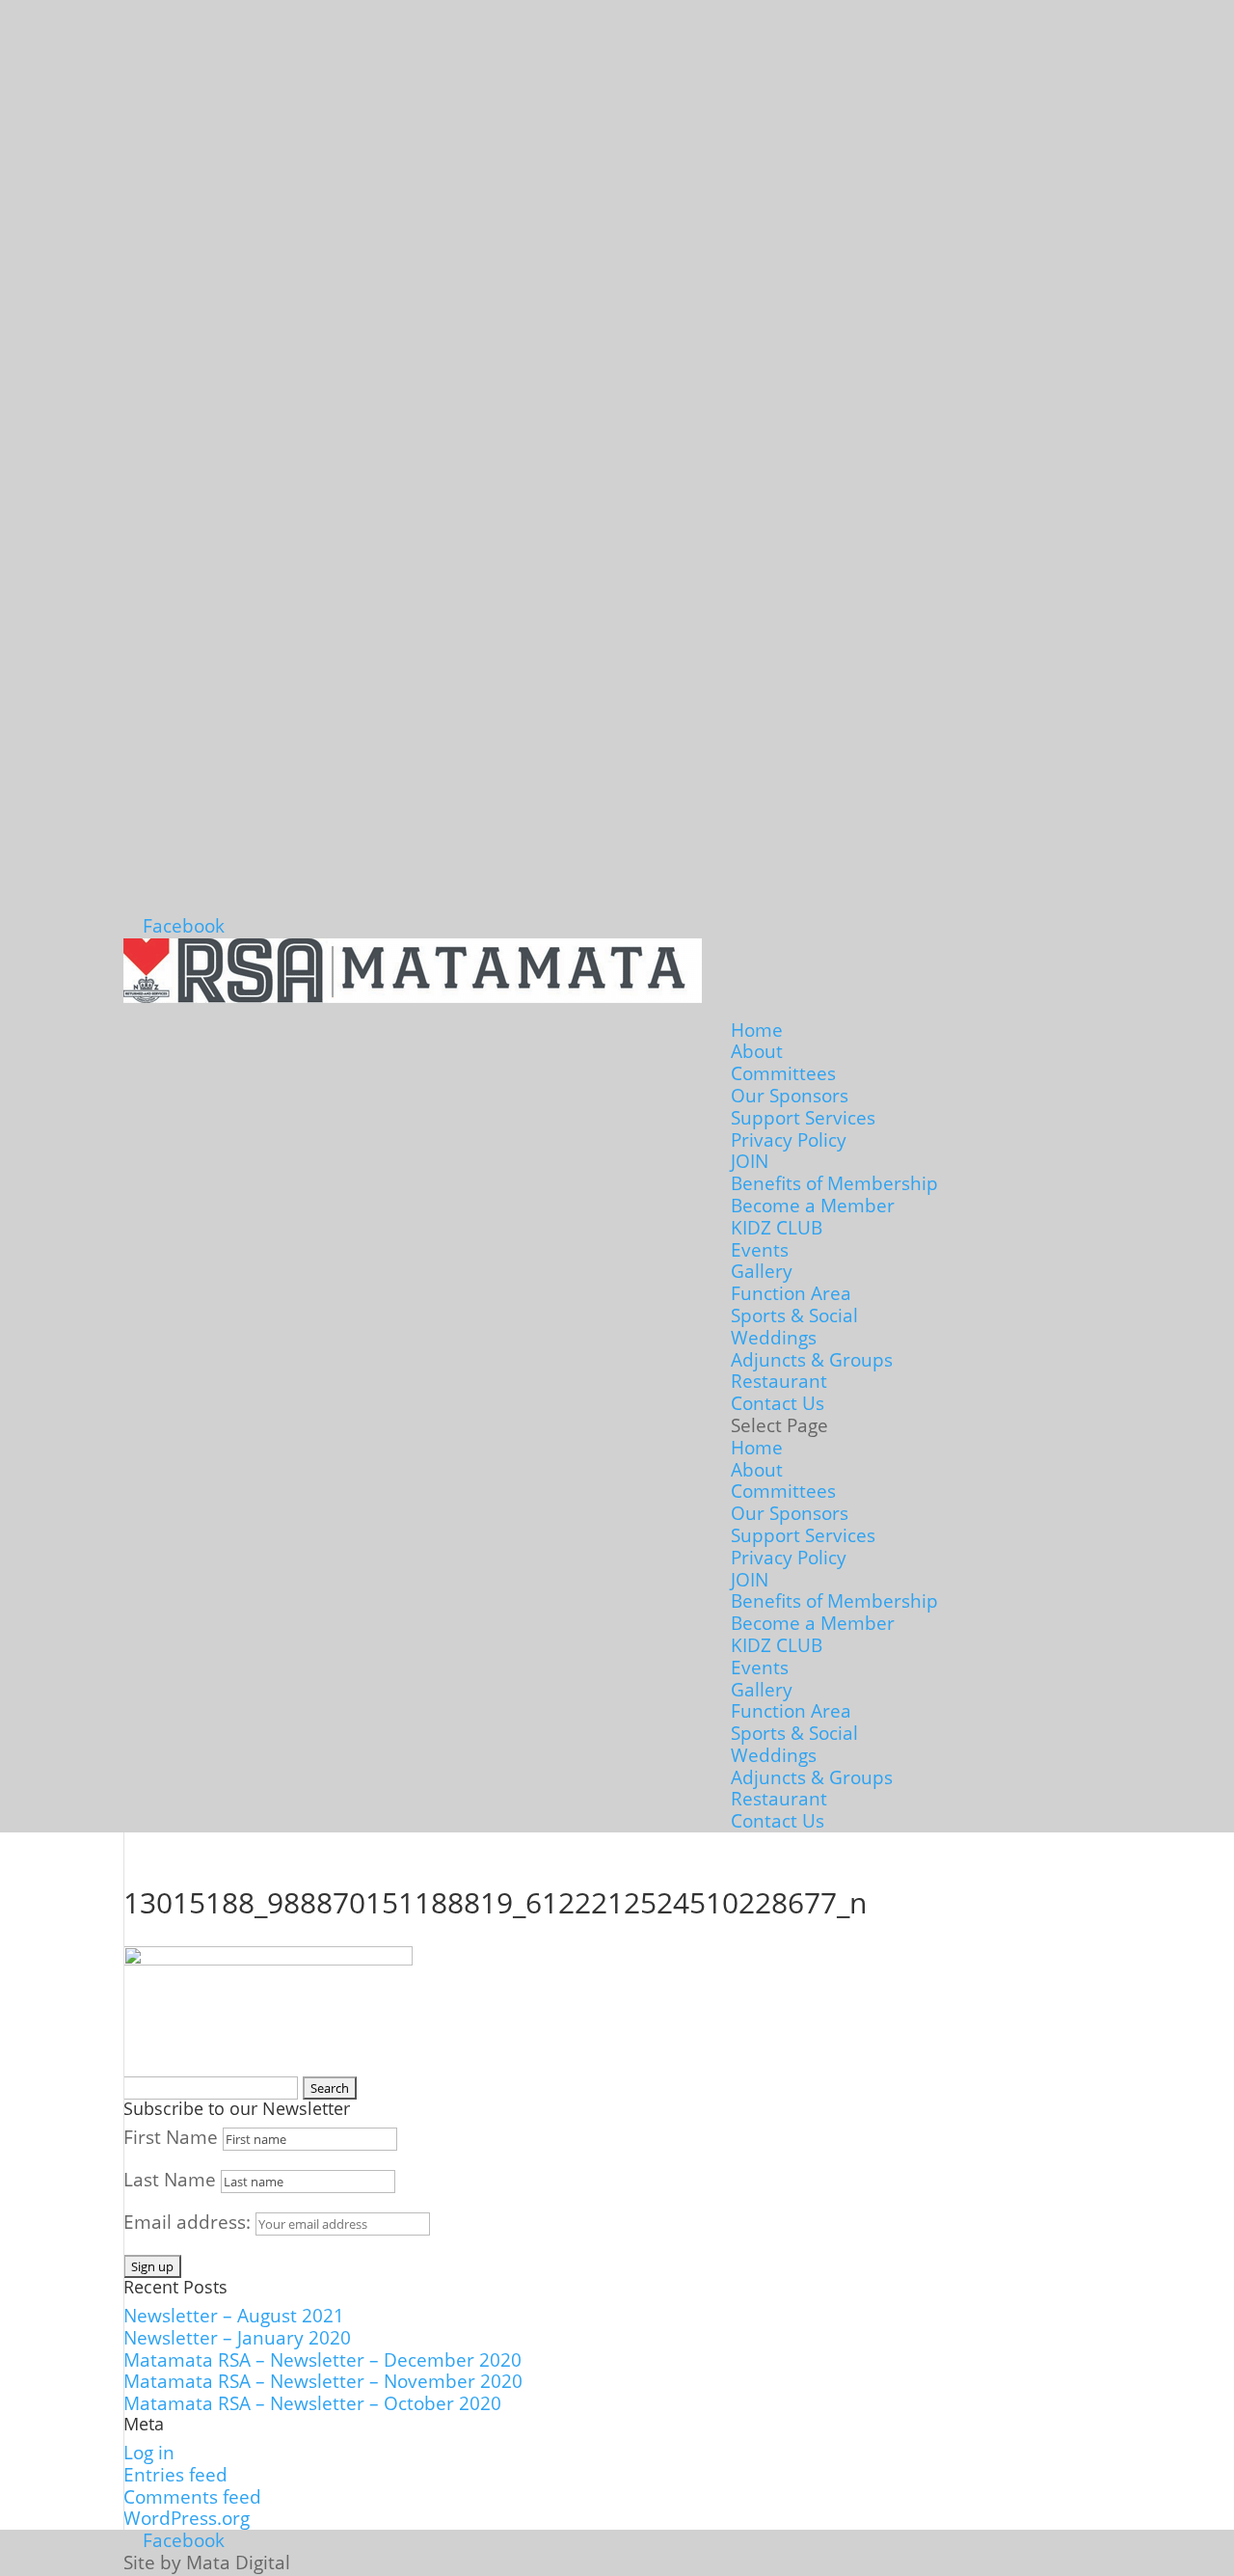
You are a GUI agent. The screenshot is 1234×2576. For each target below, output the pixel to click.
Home (757, 1030)
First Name (171, 2137)
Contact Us (778, 1403)
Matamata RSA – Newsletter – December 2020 (322, 2360)
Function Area (791, 1293)
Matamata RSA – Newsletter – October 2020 (312, 2403)
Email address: (189, 2222)
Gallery (762, 1271)
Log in (149, 2453)
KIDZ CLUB (777, 1228)
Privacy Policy (789, 1140)
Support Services (803, 1118)
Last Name (170, 2180)
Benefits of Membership (834, 1183)
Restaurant (779, 1381)
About (757, 1051)
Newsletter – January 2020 (237, 2338)
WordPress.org (187, 2518)
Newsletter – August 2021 (234, 2316)
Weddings (774, 1338)
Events (760, 1250)
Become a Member (813, 1206)
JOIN (750, 1161)
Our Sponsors (790, 1096)
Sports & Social (794, 1315)
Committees (783, 1073)
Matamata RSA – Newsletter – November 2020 (323, 2381)
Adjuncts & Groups (812, 1360)
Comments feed (192, 2497)
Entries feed (175, 2475)
